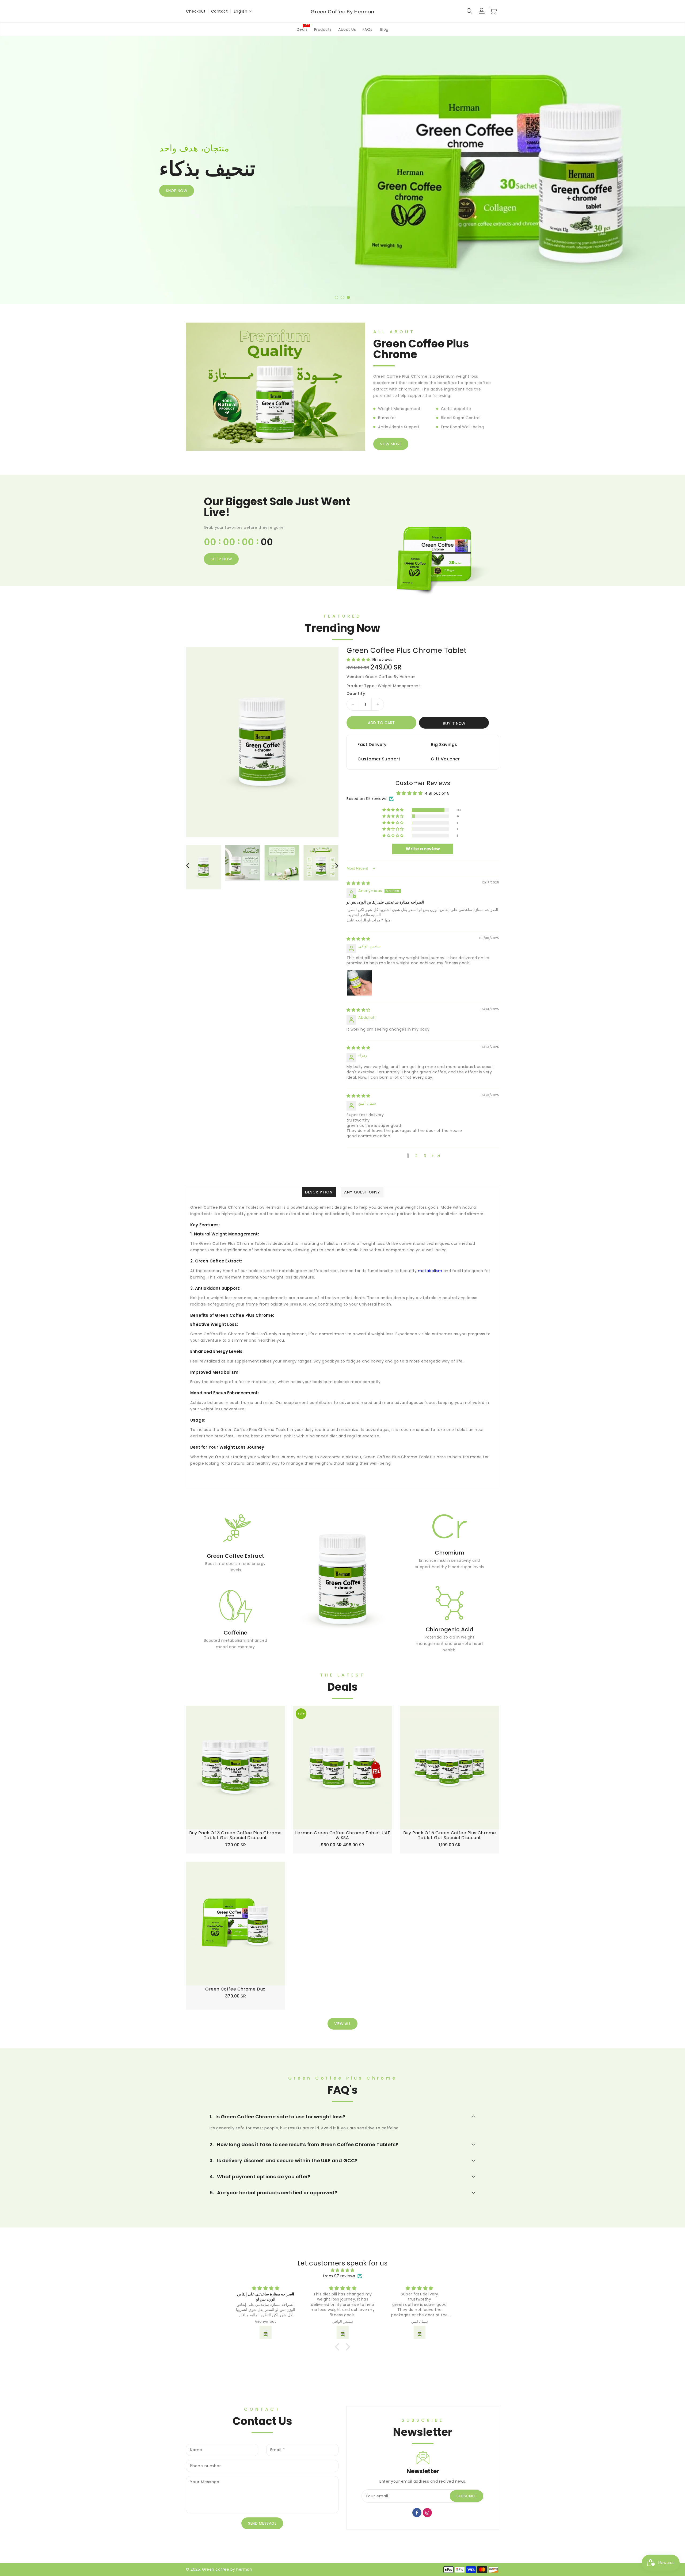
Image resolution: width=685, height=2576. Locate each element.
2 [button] (416, 1156)
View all (342, 2024)
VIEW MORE (391, 444)
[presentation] (22, 166)
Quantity (356, 694)
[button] (337, 297)
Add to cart (381, 723)
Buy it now (454, 724)
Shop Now (221, 559)
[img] (358, 883)
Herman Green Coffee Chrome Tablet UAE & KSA (342, 1835)
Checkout (196, 11)
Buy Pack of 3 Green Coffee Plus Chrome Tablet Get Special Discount (235, 1835)
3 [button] (425, 1156)
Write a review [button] (423, 849)
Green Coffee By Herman (342, 12)
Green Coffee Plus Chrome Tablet (407, 651)
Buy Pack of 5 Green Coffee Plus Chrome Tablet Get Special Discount (450, 1835)
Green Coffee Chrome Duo (235, 1989)
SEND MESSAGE (262, 2523)
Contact (220, 11)
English (241, 11)
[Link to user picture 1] (359, 983)
